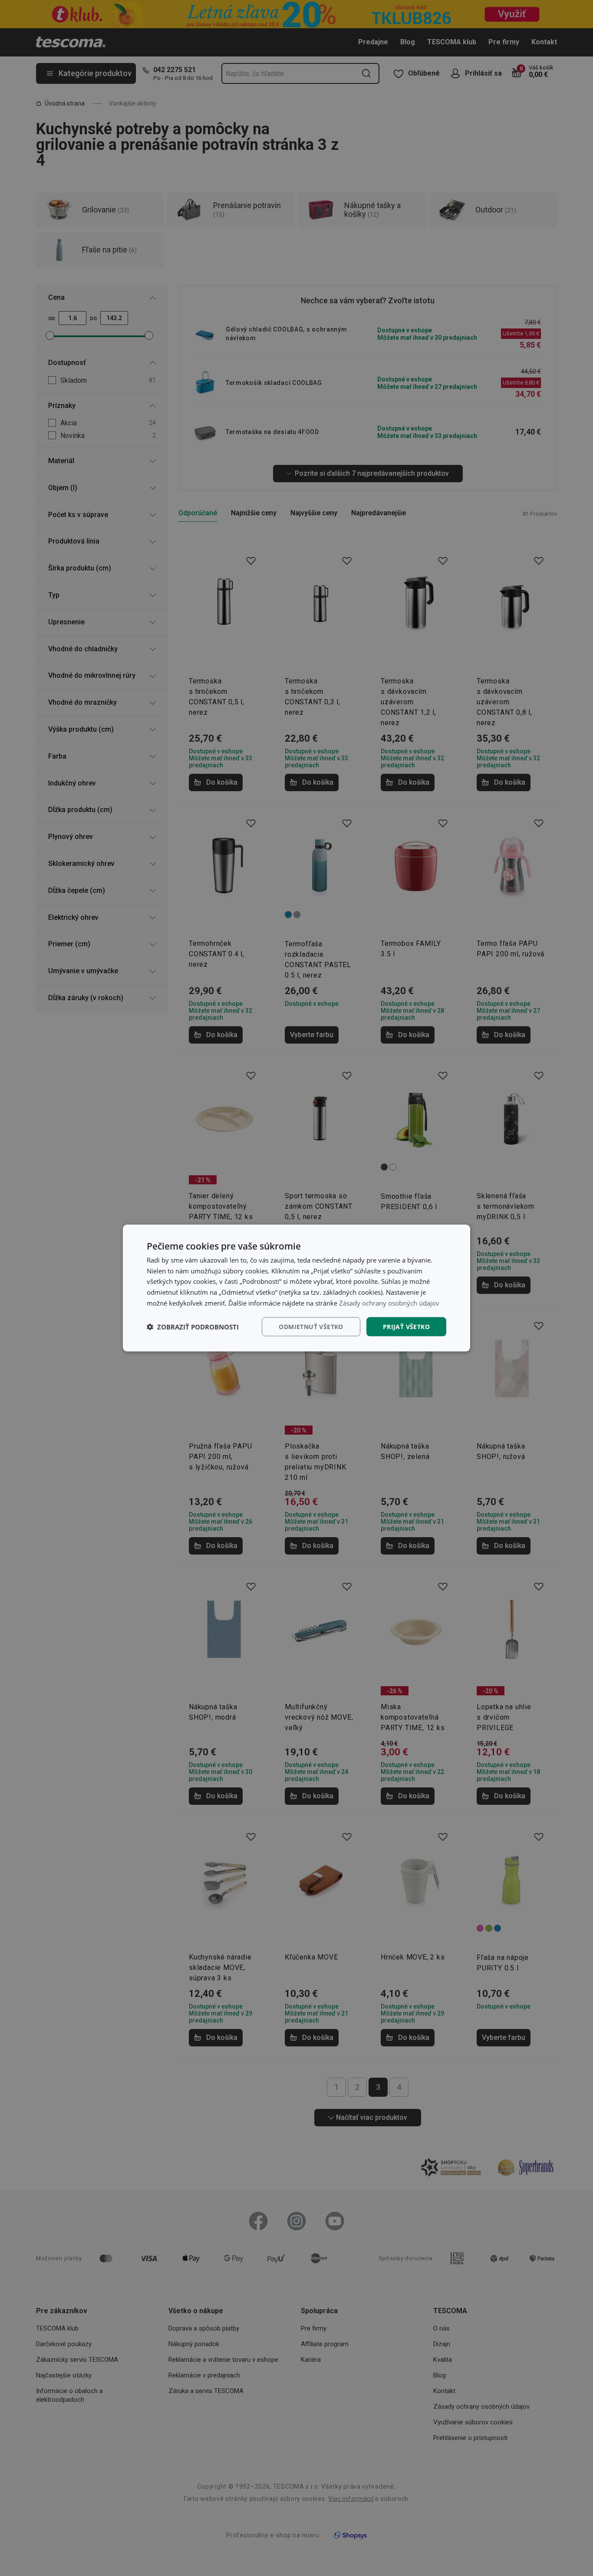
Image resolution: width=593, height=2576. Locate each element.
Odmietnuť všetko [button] (311, 1326)
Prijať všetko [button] (406, 1326)
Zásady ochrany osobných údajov (389, 1303)
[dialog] (296, 1288)
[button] (193, 1327)
